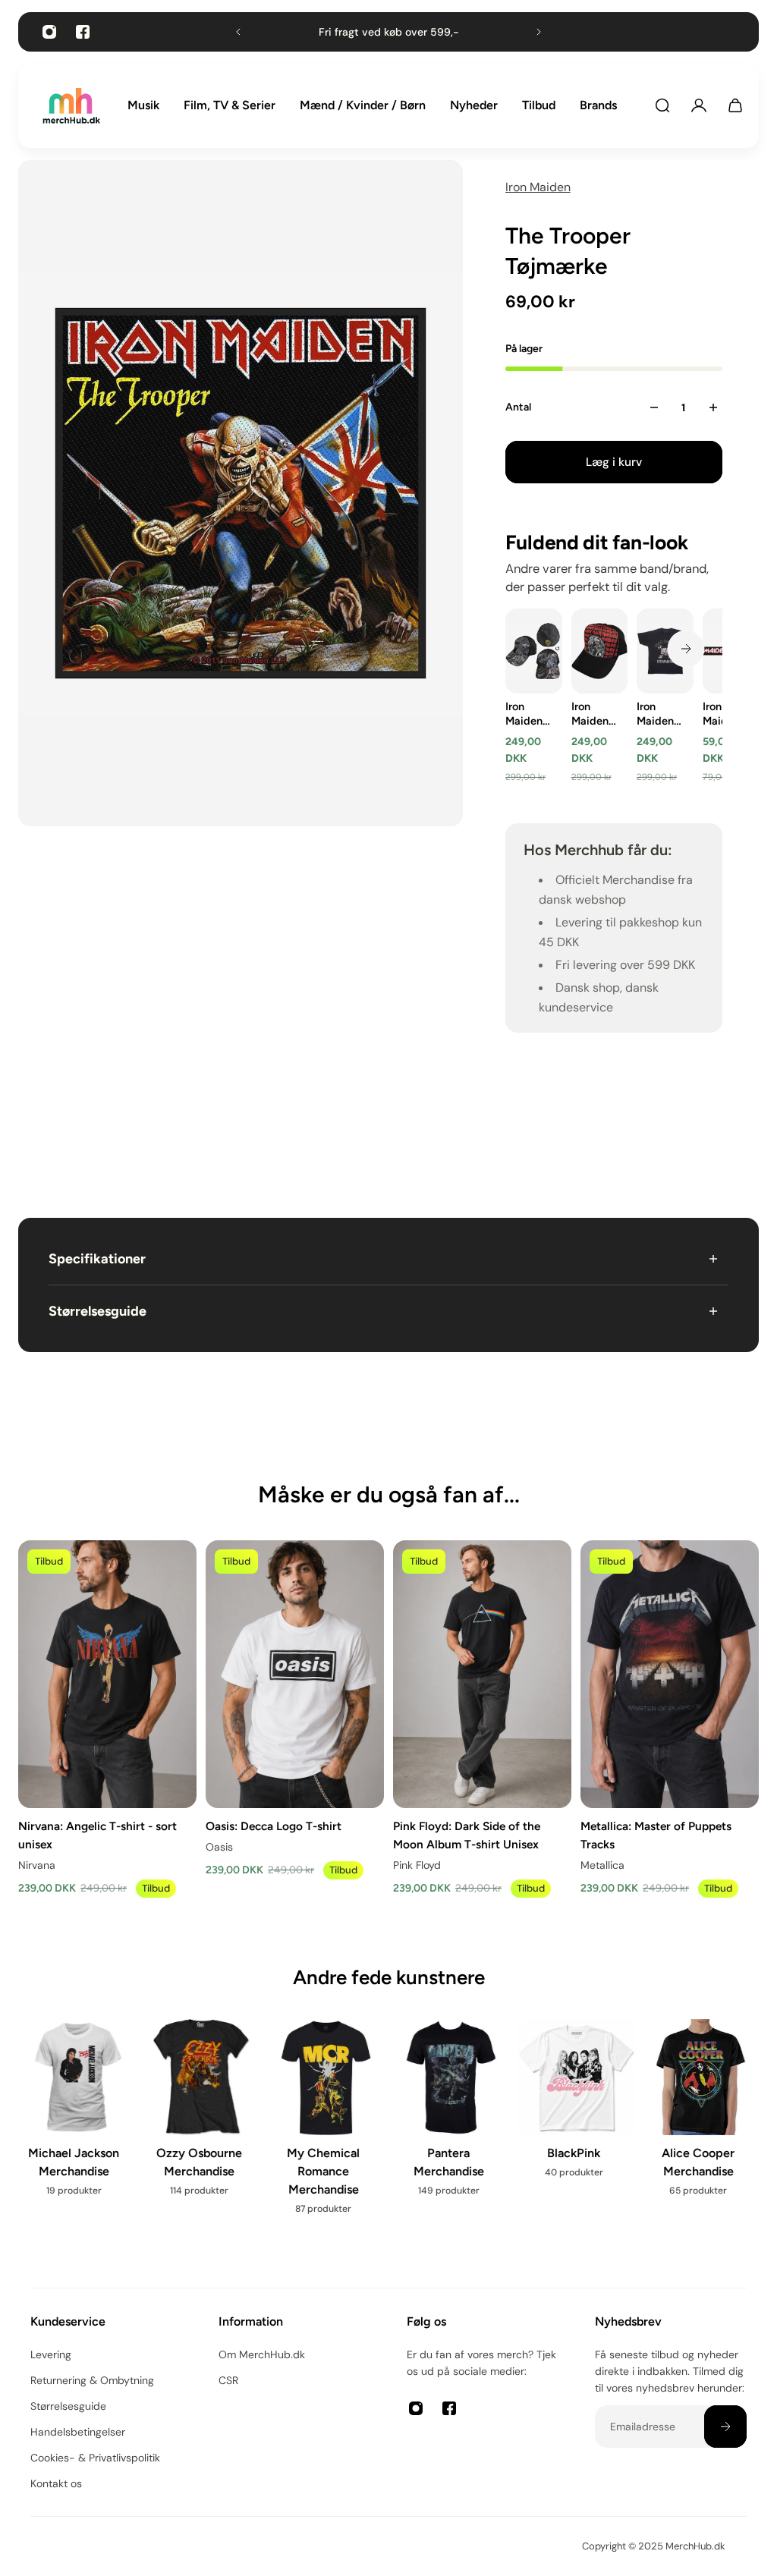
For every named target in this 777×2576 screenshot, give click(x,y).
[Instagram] (49, 32)
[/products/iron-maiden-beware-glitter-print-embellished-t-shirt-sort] (665, 651)
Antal (518, 407)
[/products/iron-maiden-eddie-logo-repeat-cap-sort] (599, 651)
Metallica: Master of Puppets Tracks (656, 1835)
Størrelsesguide (98, 1311)
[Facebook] (83, 32)
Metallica (602, 1865)
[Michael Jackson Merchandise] (63, 2117)
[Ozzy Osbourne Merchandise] (188, 2117)
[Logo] (71, 106)
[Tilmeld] (725, 2427)
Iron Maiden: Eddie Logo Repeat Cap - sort (591, 714)
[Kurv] (735, 105)
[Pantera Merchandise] (437, 2117)
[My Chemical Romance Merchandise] (313, 2126)
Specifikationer (97, 1259)
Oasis (219, 1847)
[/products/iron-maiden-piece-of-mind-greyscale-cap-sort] (534, 651)
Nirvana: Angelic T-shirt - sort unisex (98, 1835)
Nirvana (37, 1865)
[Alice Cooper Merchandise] (688, 2117)
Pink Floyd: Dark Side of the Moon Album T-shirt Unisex (467, 1835)
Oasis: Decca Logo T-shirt (274, 1826)
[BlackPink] (563, 2108)
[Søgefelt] (662, 105)
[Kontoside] (699, 105)
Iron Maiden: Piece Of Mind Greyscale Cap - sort (529, 714)
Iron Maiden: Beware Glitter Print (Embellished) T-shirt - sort (661, 714)
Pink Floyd (417, 1865)
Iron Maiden (538, 187)
